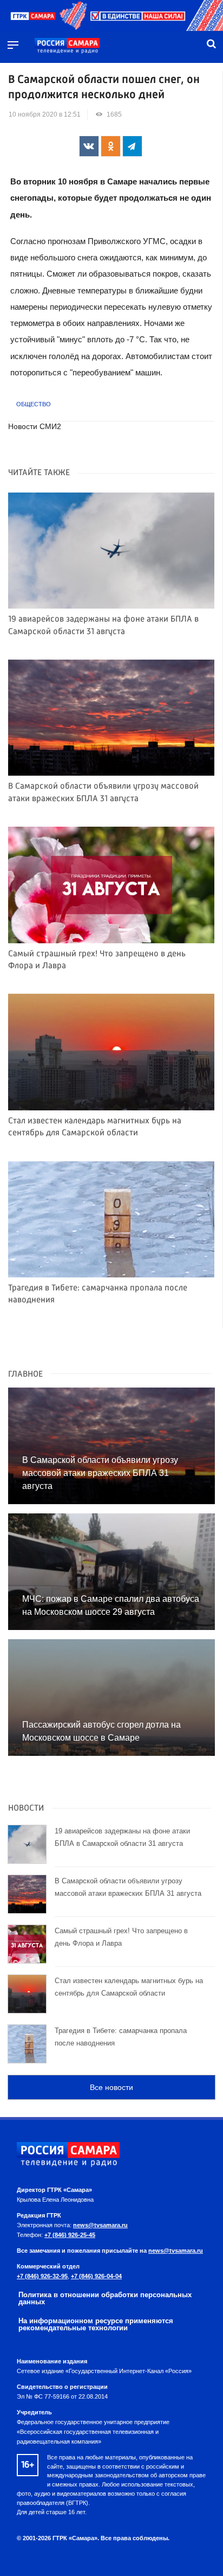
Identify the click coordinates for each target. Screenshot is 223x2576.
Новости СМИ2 (35, 427)
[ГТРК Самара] (67, 46)
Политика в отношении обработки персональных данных (105, 2298)
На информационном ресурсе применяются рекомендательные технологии (96, 2324)
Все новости (111, 2087)
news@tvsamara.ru (100, 2225)
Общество (34, 404)
